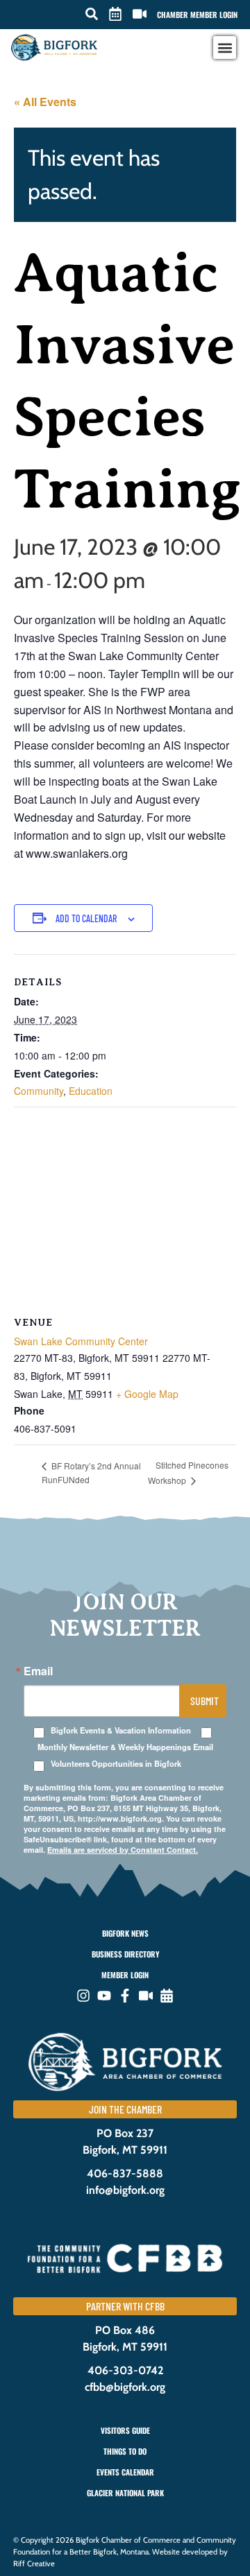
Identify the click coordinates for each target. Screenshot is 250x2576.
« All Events (45, 102)
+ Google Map (147, 1394)
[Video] (146, 1996)
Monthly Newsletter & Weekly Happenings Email (125, 1747)
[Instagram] (83, 1996)
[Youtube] (104, 1996)
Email (38, 1671)
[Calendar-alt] (167, 1996)
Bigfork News (125, 1933)
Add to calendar (86, 918)
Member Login (125, 1975)
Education (91, 1091)
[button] (92, 14)
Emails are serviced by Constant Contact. (123, 1850)
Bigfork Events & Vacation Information (121, 1730)
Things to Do (125, 2451)
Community (39, 1091)
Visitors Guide (125, 2430)
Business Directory (125, 1954)
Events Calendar (125, 2472)
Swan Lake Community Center (81, 1341)
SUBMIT (205, 1701)
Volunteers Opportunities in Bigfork (116, 1764)
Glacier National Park (125, 2493)
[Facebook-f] (125, 1996)
